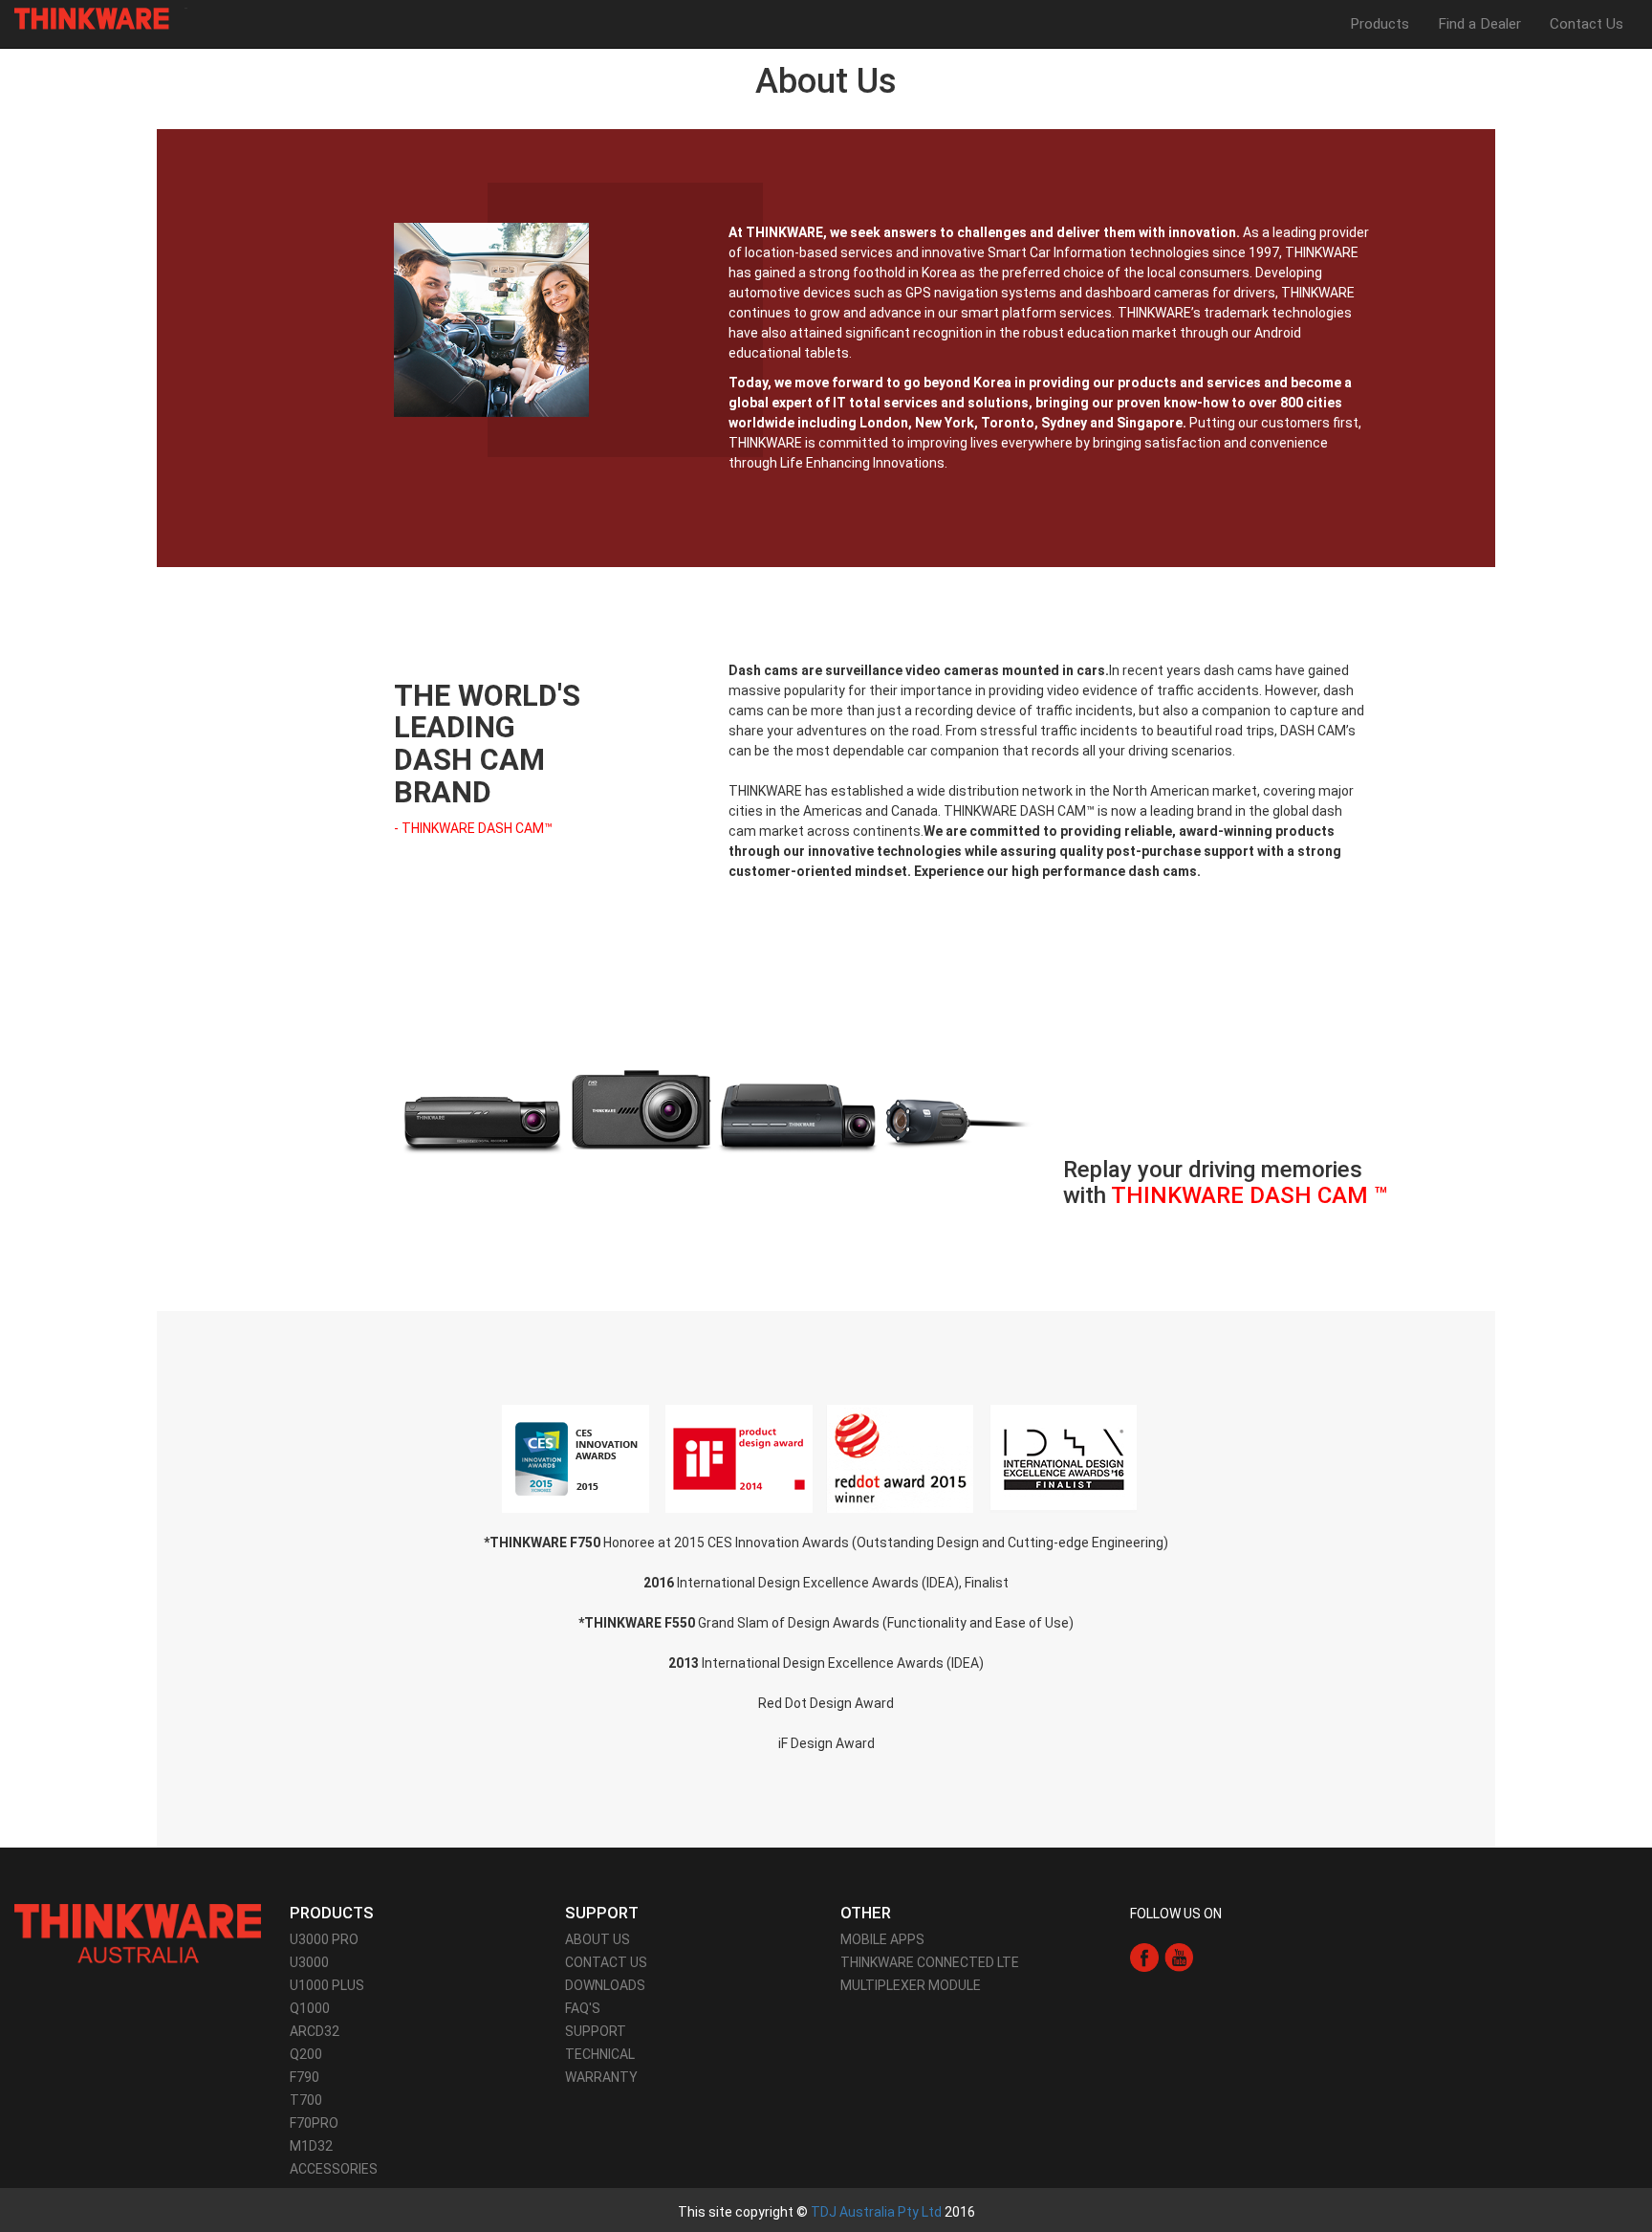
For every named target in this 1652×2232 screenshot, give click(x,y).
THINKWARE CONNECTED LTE (930, 1962)
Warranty (601, 2077)
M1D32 (311, 2146)
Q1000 (310, 2008)
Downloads (605, 1985)
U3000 (309, 1962)
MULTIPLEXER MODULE (911, 1985)
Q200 (306, 2054)
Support (596, 2031)
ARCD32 (315, 2031)
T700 (306, 2100)
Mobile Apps (882, 1939)
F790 (304, 2077)
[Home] (99, 19)
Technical (600, 2054)
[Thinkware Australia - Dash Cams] (138, 1933)
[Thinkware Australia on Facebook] (1144, 1957)
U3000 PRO (324, 1939)
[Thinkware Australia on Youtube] (1179, 1957)
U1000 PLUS (327, 1985)
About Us (598, 1939)
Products (1380, 24)
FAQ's (583, 2008)
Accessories (334, 2169)
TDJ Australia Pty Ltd (876, 2212)
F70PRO (314, 2123)
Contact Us (1587, 24)
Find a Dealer (1479, 24)
